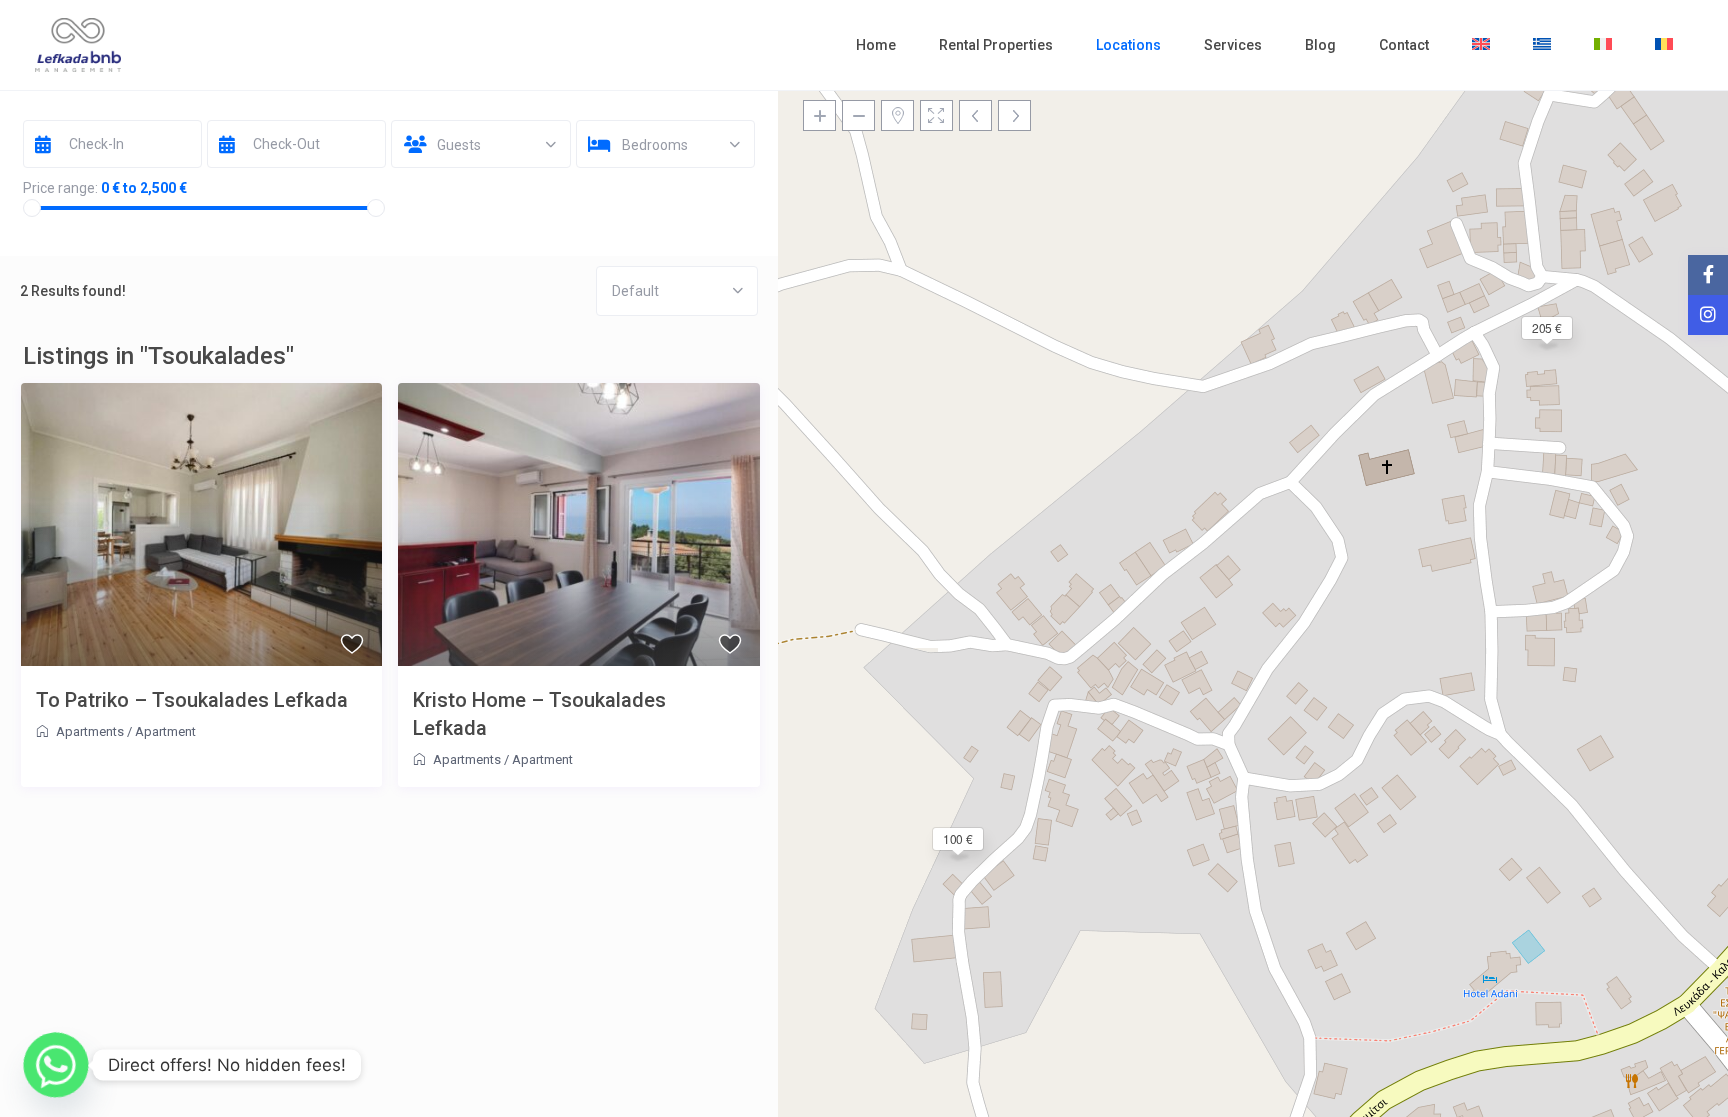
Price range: (60, 188)
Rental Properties (996, 45)
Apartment (165, 731)
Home (876, 45)
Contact (1404, 45)
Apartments (90, 731)
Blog (1320, 45)
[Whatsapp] (56, 1065)
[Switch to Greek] (1542, 45)
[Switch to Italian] (1603, 45)
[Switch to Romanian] (1664, 45)
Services (1233, 45)
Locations (1128, 45)
